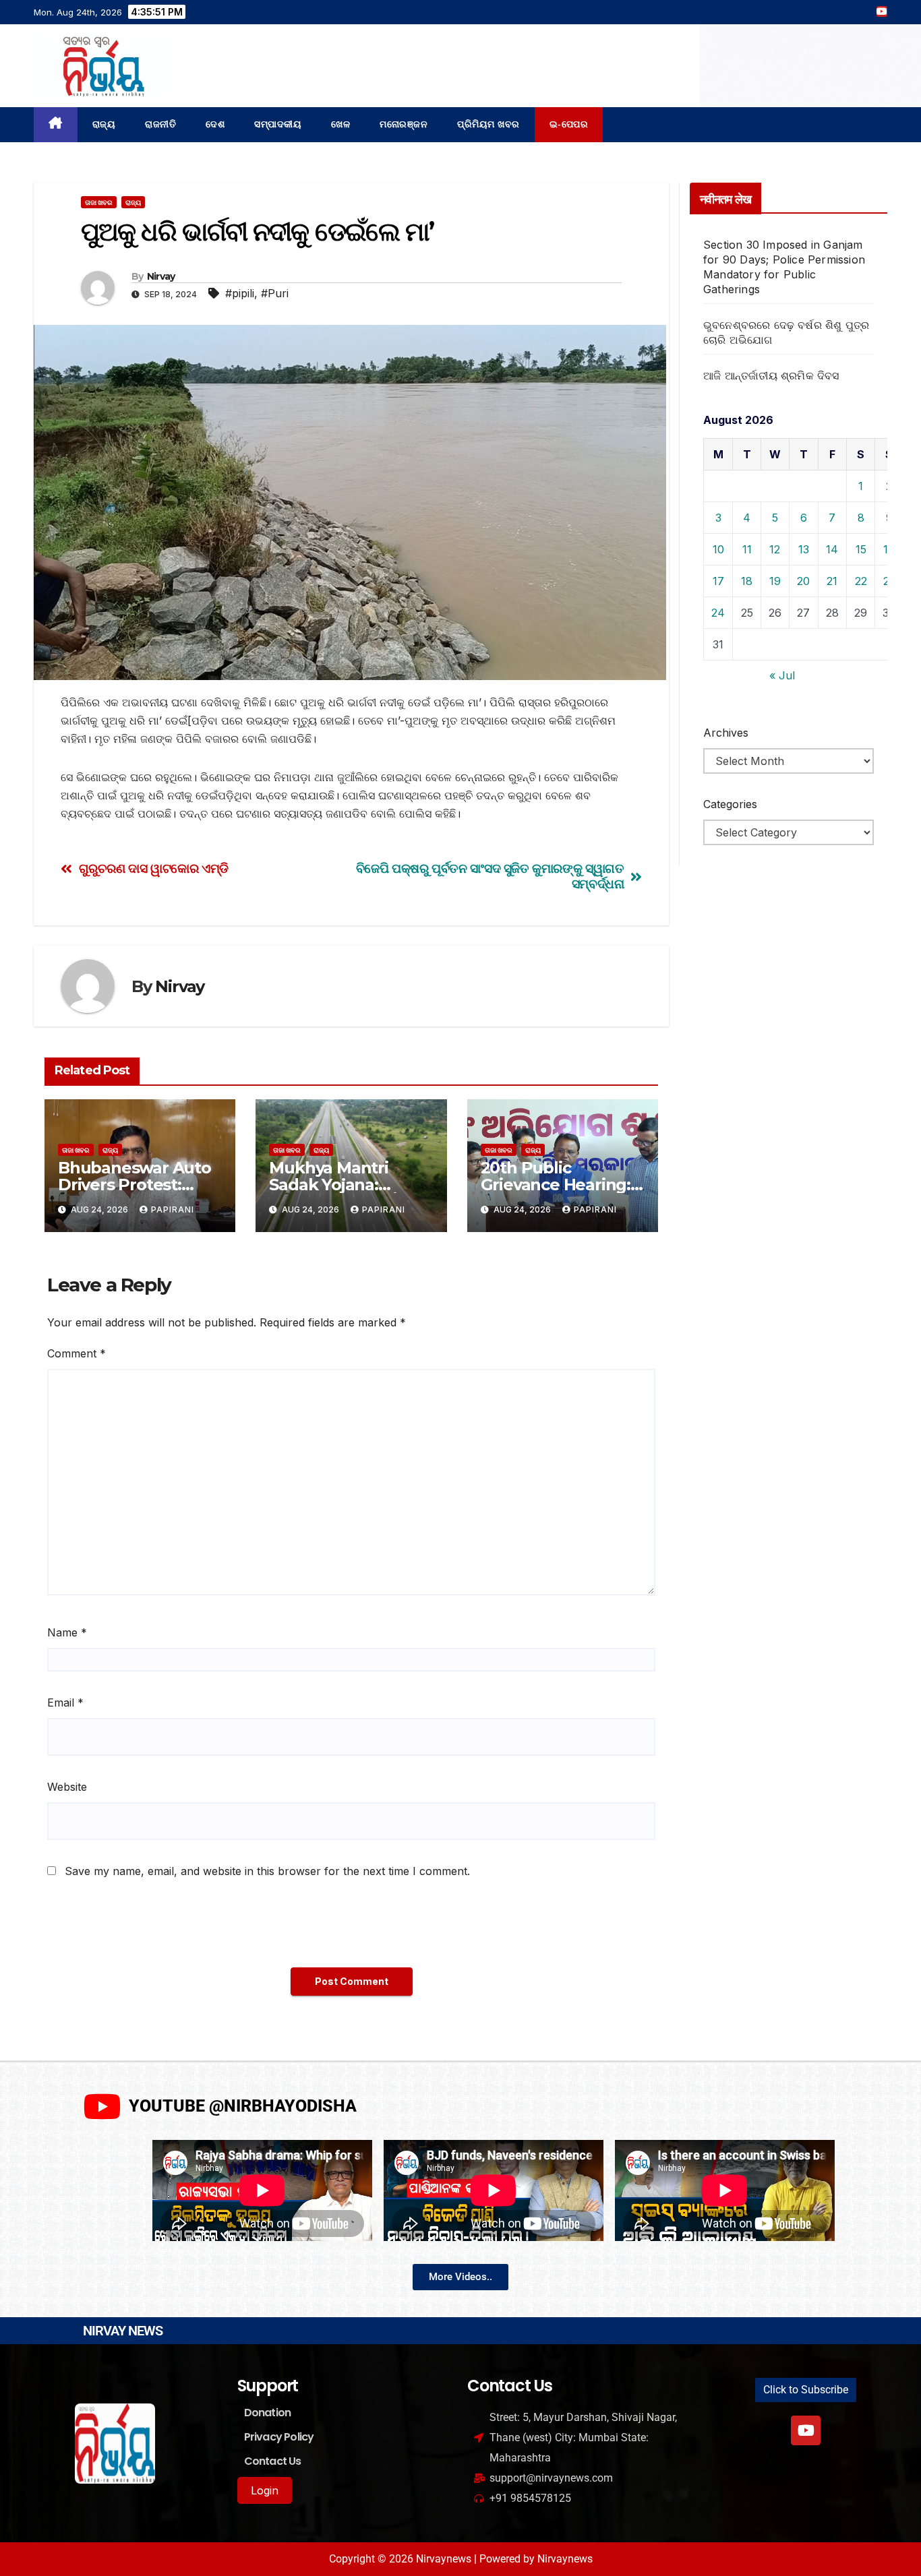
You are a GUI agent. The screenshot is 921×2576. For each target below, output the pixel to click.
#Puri (275, 293)
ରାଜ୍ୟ (104, 124)
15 (861, 549)
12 (775, 549)
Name (67, 1632)
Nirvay (161, 276)
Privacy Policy (279, 2437)
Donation (268, 2413)
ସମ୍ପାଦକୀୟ (278, 124)
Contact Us (273, 2461)
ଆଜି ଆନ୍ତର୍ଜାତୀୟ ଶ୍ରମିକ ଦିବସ (771, 375)
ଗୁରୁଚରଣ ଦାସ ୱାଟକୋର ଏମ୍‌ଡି (154, 868)
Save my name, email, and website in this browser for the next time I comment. (267, 1871)
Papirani (173, 1209)
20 (803, 581)
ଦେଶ (215, 124)
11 (747, 549)
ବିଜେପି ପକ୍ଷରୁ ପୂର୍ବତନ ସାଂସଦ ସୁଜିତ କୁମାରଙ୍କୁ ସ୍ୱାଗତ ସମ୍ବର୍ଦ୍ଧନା (490, 876)
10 (718, 549)
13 (804, 549)
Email (65, 1703)
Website (67, 1787)
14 (832, 549)
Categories (730, 804)
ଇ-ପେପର (569, 124)
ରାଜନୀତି (160, 124)
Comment (77, 1353)
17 (718, 581)
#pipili (240, 293)
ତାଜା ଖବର (99, 202)
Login (265, 2490)
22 (861, 581)
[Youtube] (806, 2430)
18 (747, 581)
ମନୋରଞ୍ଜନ (404, 124)
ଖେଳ (340, 124)
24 (718, 613)
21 (832, 581)
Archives (726, 733)
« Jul (782, 675)
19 (775, 581)
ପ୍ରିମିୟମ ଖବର (488, 124)
